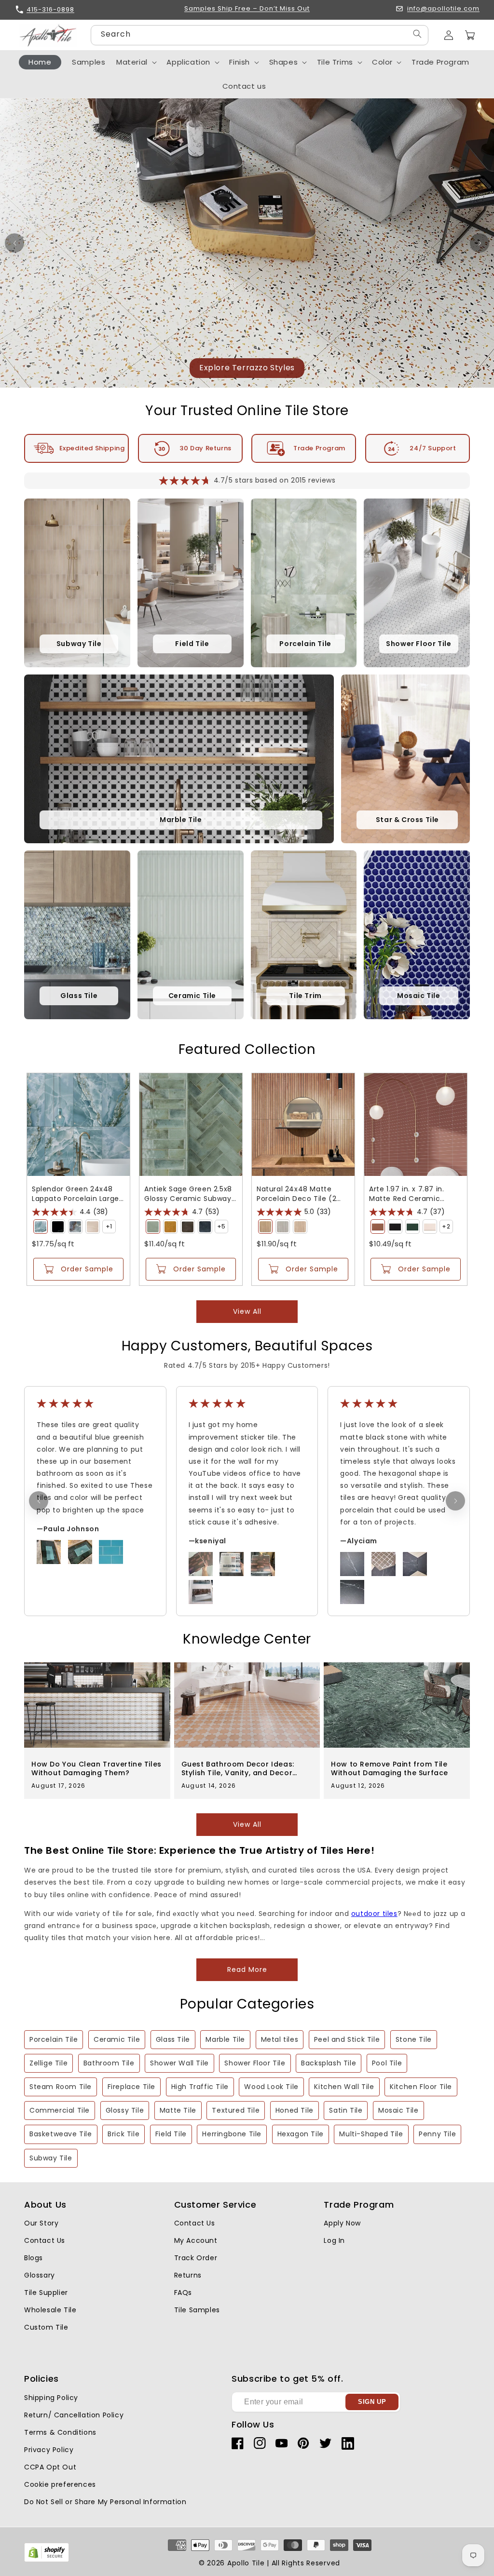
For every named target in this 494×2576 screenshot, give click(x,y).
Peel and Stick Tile (347, 2039)
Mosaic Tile (398, 2110)
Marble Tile (225, 2039)
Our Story (41, 2223)
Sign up (372, 2402)
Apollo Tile (246, 2563)
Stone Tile (414, 2039)
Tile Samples (197, 2310)
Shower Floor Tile (255, 2063)
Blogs (34, 2258)
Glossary (40, 2275)
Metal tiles (280, 2039)
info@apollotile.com (443, 9)
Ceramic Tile (117, 2039)
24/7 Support (433, 448)
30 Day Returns (205, 448)
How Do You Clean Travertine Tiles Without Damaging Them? (96, 1768)
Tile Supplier (46, 2293)
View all (247, 1311)
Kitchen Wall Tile (344, 2087)
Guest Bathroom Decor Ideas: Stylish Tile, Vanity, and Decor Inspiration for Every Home (238, 1768)
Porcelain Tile (54, 2039)
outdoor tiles (374, 1914)
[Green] (41, 1227)
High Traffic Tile (200, 2087)
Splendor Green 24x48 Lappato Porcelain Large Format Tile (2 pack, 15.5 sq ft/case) (75, 1194)
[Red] (378, 1227)
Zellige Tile (48, 2063)
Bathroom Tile (109, 2063)
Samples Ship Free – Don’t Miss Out (247, 9)
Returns (188, 2275)
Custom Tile (46, 2327)
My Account (196, 2240)
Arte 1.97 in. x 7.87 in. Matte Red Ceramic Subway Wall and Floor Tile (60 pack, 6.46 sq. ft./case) (410, 1194)
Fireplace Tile (131, 2087)
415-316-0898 (50, 9)
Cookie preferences (60, 2484)
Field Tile (171, 2134)
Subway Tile (51, 2158)
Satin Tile (346, 2110)
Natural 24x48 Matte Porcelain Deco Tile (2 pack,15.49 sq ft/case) (297, 1194)
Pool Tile (387, 2063)
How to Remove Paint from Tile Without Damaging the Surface (390, 1768)
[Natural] (265, 1227)
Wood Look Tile (271, 2087)
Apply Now (342, 2223)
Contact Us (45, 2240)
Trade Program (319, 448)
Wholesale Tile (50, 2310)
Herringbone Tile (232, 2134)
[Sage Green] (153, 1227)
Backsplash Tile (329, 2063)
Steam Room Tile (61, 2087)
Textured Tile (236, 2110)
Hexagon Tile (301, 2134)
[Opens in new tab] (47, 2560)
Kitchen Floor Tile (421, 2087)
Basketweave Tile (61, 2134)
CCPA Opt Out (50, 2467)
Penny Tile (437, 2134)
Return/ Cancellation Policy (74, 2415)
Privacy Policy (49, 2450)
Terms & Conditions (60, 2432)
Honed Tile (295, 2110)
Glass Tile (173, 2039)
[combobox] (260, 35)
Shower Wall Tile (179, 2063)
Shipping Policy (51, 2398)
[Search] (417, 34)
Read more (247, 1969)
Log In (334, 2240)
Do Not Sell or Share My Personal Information (105, 2502)
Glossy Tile (125, 2110)
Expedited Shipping (92, 448)
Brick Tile (123, 2134)
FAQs (183, 2293)
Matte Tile (178, 2110)
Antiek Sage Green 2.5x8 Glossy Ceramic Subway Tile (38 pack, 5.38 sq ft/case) (188, 1194)
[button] (470, 35)
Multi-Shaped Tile (371, 2134)
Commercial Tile (60, 2110)
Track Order (196, 2258)
